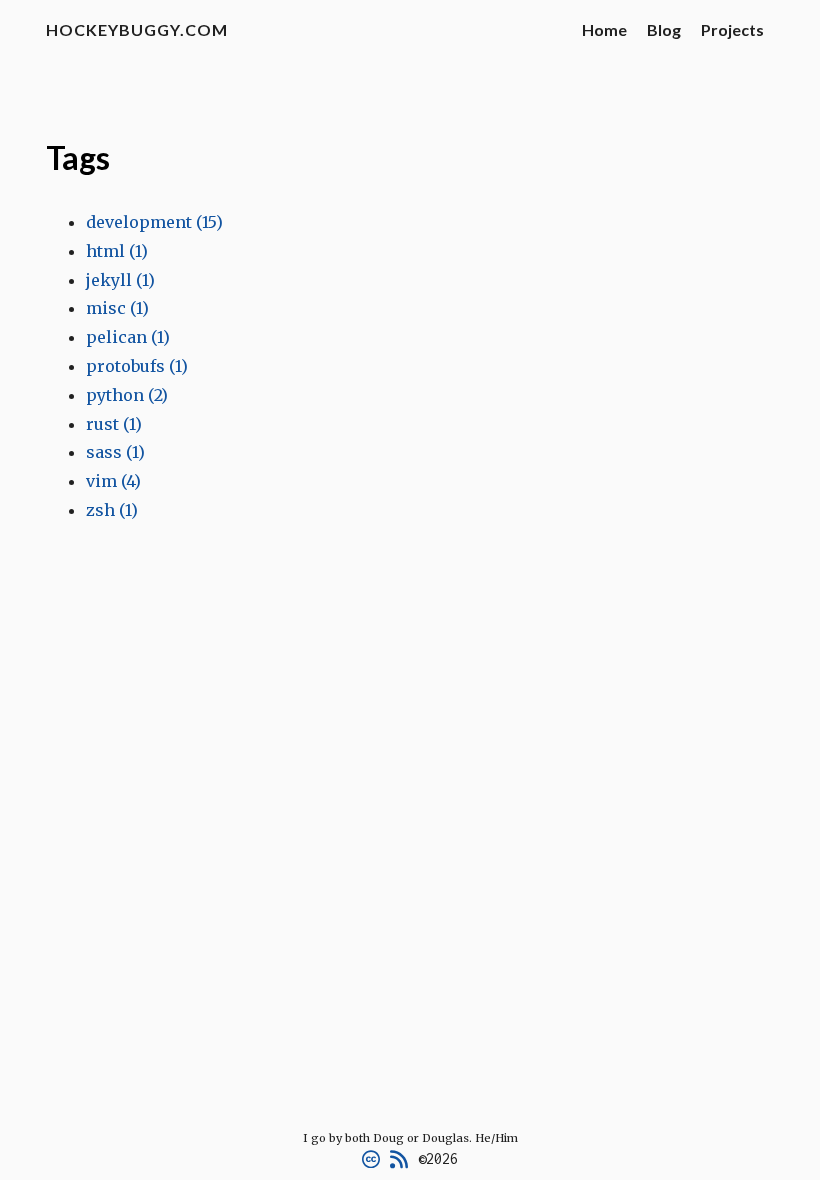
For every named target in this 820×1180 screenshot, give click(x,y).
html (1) (117, 251)
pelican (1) (128, 337)
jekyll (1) (120, 280)
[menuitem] (604, 30)
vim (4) (113, 481)
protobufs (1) (137, 366)
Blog (664, 29)
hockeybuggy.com (137, 29)
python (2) (127, 395)
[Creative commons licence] (371, 1159)
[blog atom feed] (399, 1159)
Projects (732, 29)
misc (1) (117, 308)
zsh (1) (112, 510)
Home (604, 29)
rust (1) (114, 424)
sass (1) (115, 452)
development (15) (154, 222)
